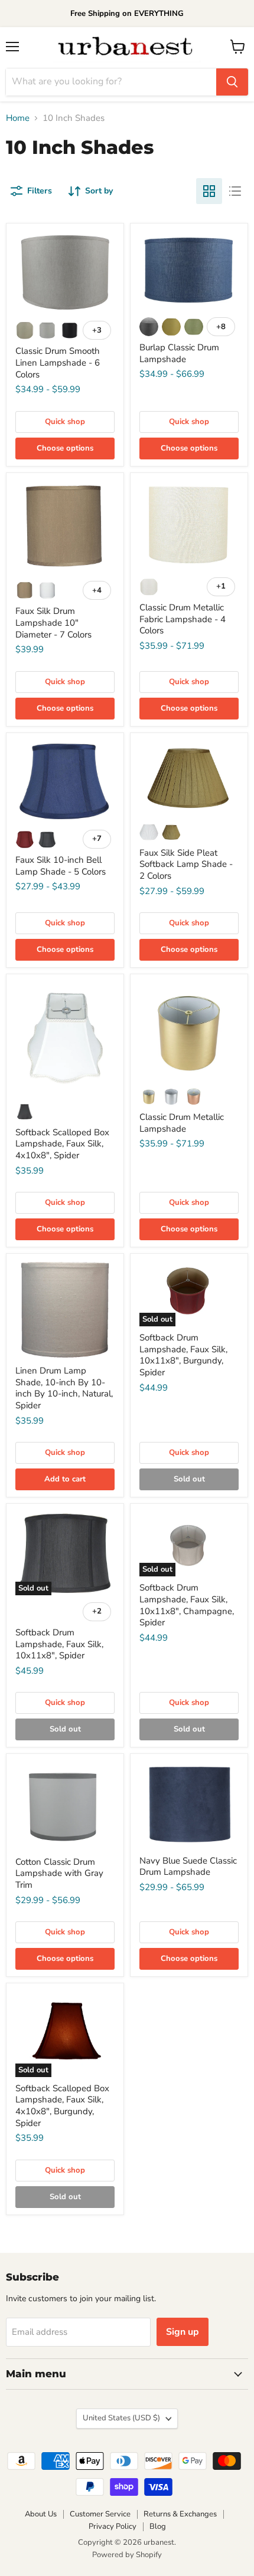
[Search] (232, 82)
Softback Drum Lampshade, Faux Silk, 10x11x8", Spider (59, 1644)
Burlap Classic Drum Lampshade (179, 353)
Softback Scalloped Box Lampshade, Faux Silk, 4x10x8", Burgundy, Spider (62, 2106)
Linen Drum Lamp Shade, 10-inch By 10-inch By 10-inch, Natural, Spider (64, 1388)
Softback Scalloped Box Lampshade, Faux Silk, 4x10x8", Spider (62, 1144)
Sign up (183, 2332)
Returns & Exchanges (180, 2514)
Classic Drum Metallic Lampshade (182, 1123)
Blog (158, 2526)
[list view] (235, 191)
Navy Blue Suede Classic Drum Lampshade (188, 1867)
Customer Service (100, 2514)
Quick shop (65, 422)
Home (18, 118)
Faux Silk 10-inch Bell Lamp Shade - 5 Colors (61, 866)
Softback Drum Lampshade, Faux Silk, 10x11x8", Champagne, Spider (187, 1605)
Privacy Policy (113, 2526)
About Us (41, 2514)
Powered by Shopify (127, 2555)
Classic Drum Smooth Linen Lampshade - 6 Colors (58, 362)
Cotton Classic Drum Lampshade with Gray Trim (59, 1873)
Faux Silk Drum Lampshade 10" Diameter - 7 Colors (53, 622)
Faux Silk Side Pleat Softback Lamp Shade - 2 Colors (186, 864)
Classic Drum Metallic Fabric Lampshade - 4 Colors (183, 619)
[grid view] (209, 191)
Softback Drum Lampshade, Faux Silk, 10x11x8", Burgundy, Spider (183, 1355)
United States (121, 2418)
